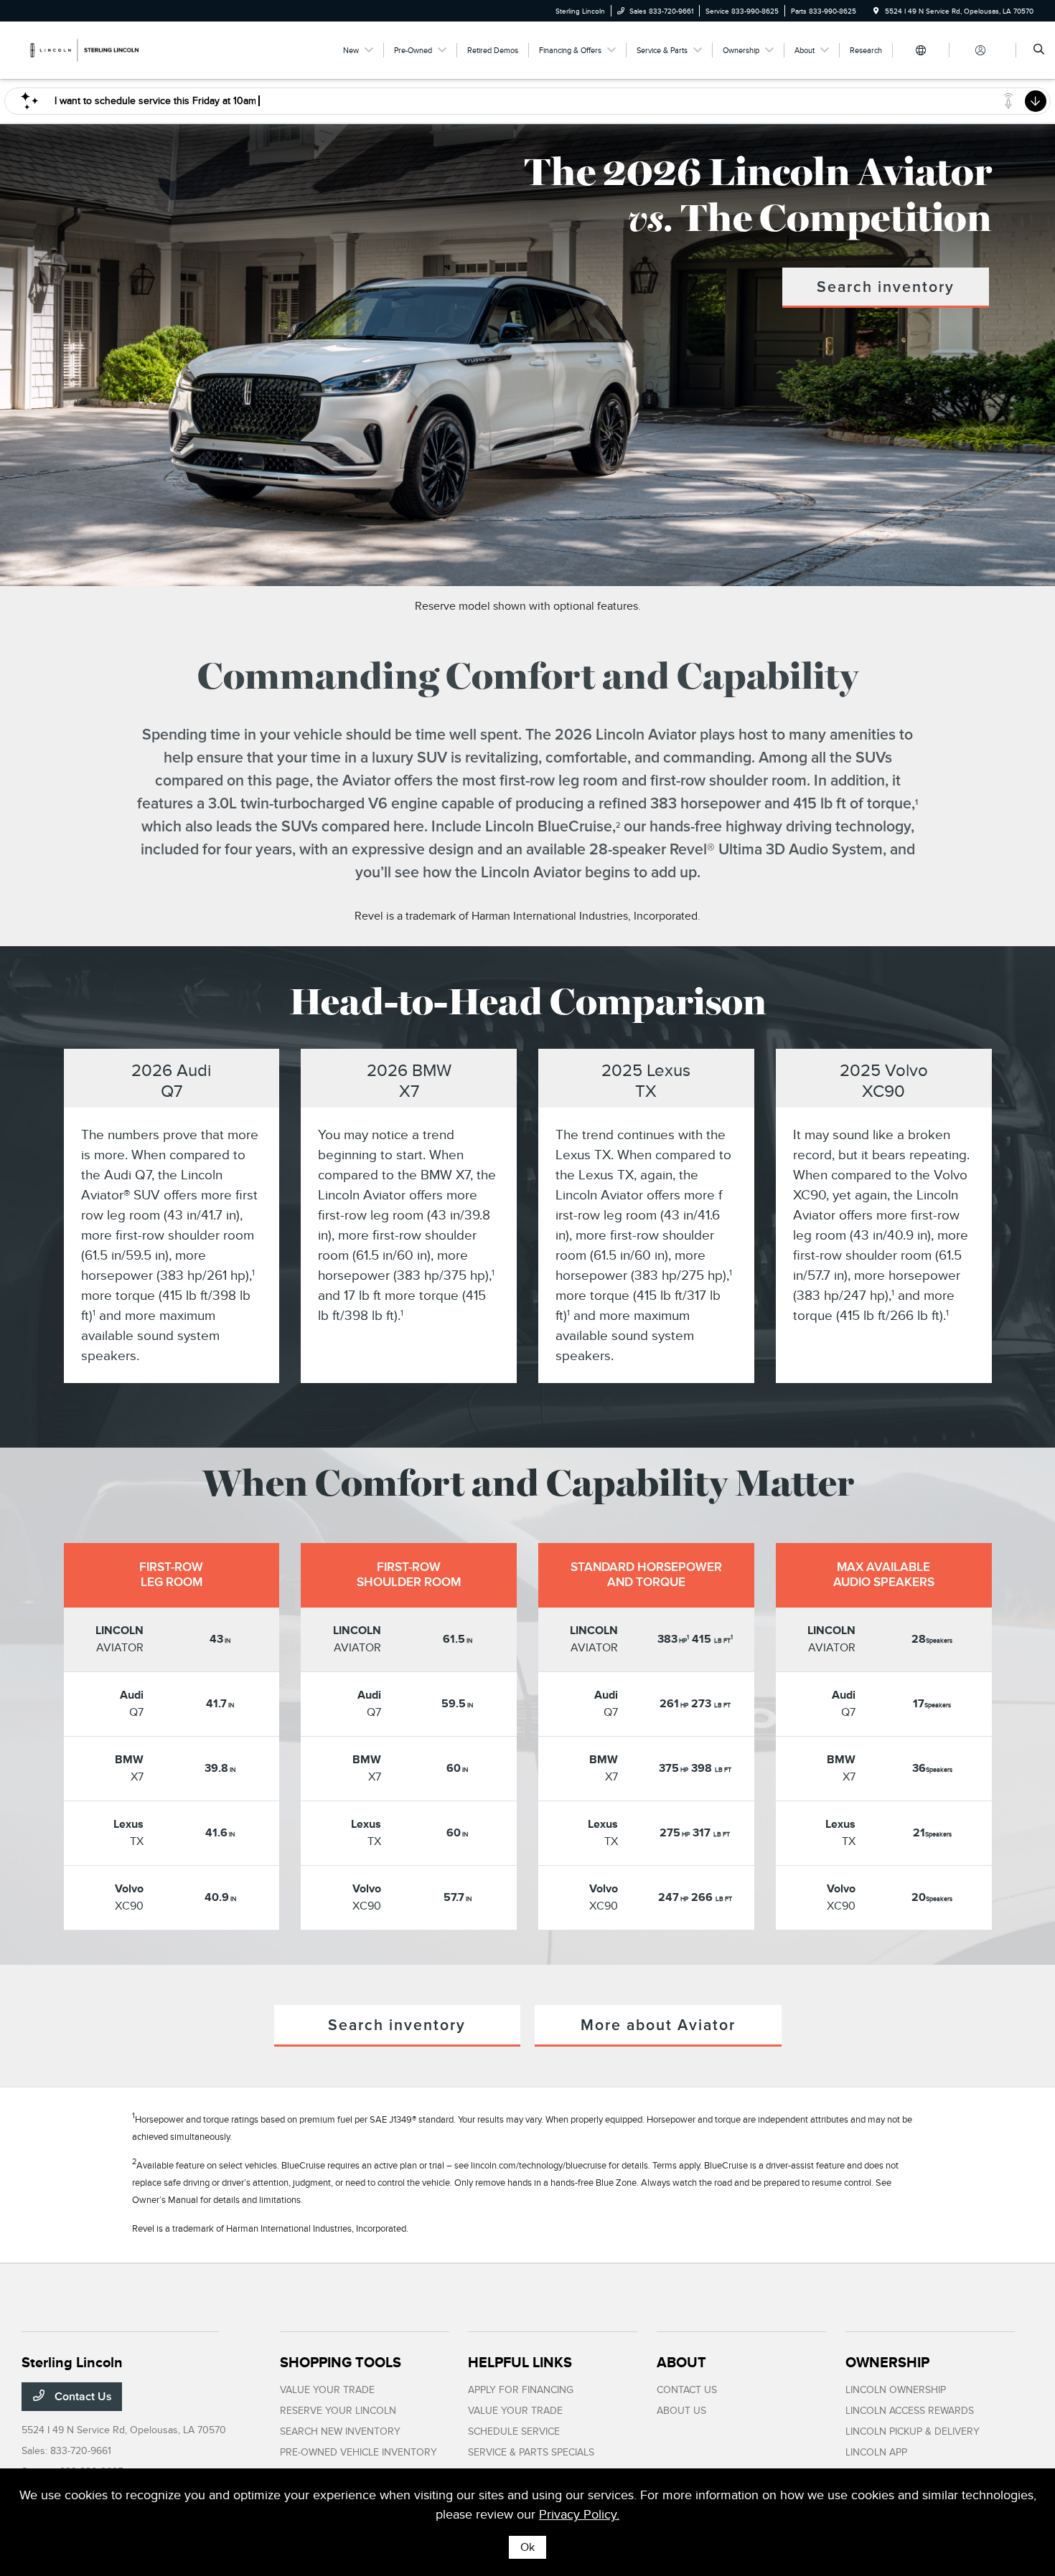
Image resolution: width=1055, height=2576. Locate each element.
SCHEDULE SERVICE (514, 2431)
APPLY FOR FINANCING (521, 2390)
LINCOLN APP (876, 2452)
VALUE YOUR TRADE (327, 2390)
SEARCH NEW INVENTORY (340, 2431)
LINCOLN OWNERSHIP (896, 2390)
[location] (876, 11)
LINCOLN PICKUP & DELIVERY (913, 2431)
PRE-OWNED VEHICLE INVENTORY (358, 2452)
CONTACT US (687, 2390)
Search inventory (886, 287)
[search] (1039, 50)
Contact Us (82, 2397)
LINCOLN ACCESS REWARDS (910, 2411)
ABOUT (681, 2362)
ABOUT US (681, 2411)
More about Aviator (658, 2025)
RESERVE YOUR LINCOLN (338, 2411)
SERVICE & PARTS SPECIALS (531, 2452)
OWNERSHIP (887, 2362)
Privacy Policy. (579, 2514)
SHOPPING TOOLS (341, 2362)
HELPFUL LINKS (520, 2362)
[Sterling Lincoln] (86, 49)
